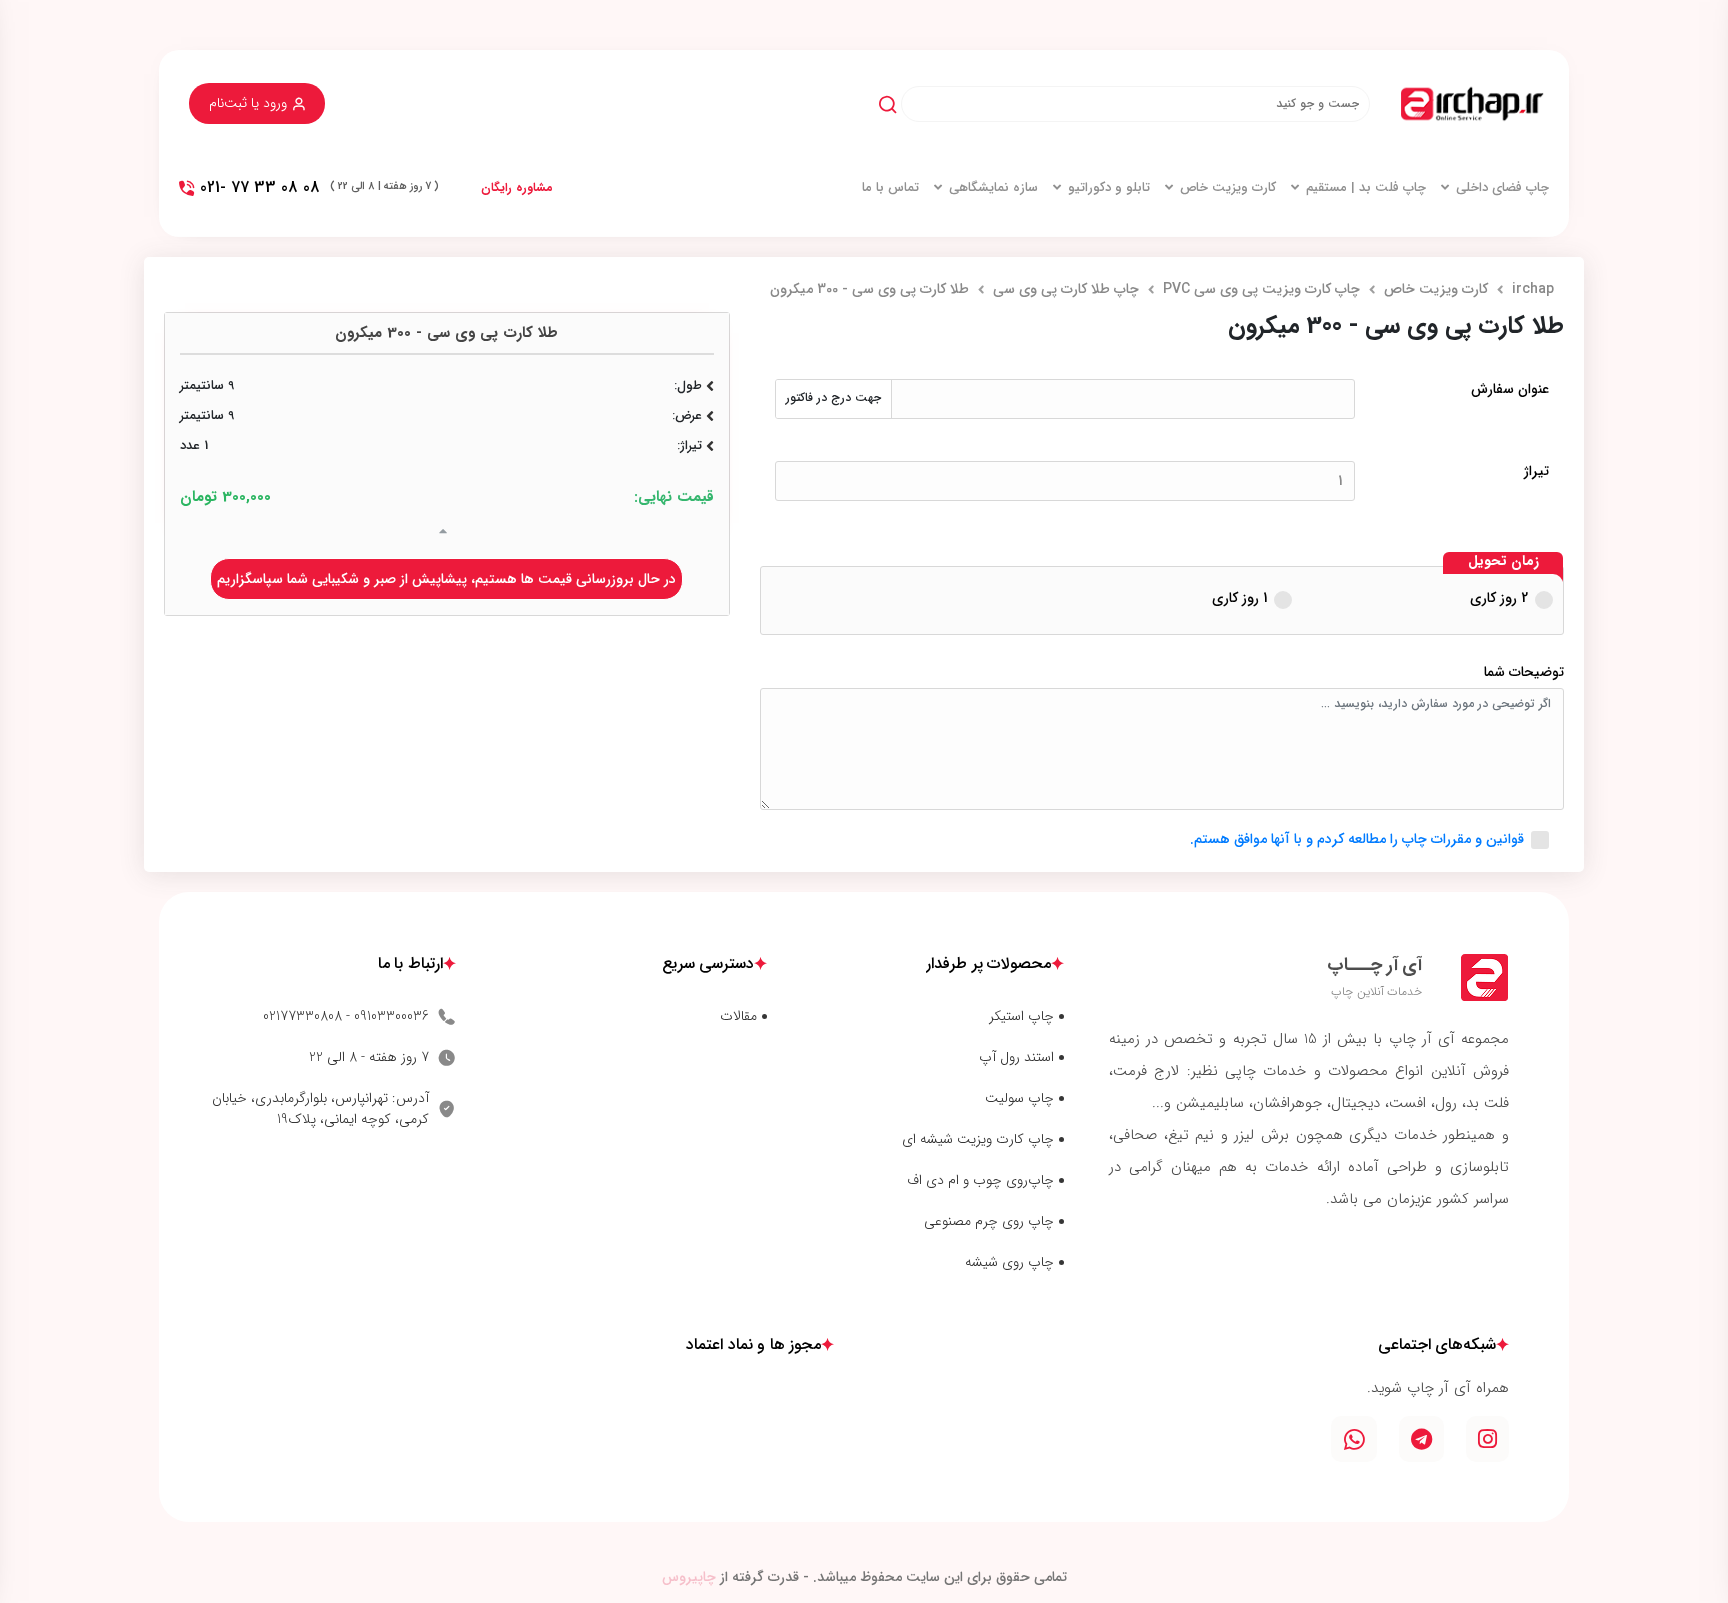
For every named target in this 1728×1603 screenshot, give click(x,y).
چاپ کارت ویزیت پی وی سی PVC (1261, 289)
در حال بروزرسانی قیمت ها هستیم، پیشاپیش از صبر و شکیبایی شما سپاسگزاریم (446, 579)
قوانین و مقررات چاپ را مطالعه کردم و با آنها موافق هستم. (1357, 839)
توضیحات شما (1524, 672)
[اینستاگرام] (1487, 1439)
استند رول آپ (1016, 1057)
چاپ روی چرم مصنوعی (989, 1221)
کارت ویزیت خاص (1228, 188)
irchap (1533, 289)
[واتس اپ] (1354, 1439)
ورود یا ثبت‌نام (248, 103)
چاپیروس (689, 1577)
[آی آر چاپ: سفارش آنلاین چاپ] (1472, 104)
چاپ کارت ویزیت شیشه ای (978, 1139)
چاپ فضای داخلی (1502, 188)
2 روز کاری (1499, 598)
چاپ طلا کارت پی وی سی (1066, 289)
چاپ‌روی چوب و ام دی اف (980, 1180)
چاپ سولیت (1019, 1098)
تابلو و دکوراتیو (1109, 188)
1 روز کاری (1239, 598)
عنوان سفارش (1510, 389)
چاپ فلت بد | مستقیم (1366, 188)
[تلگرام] (1421, 1439)
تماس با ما (890, 188)
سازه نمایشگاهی (993, 188)
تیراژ (1536, 471)
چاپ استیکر (1021, 1016)
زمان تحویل (1503, 562)
